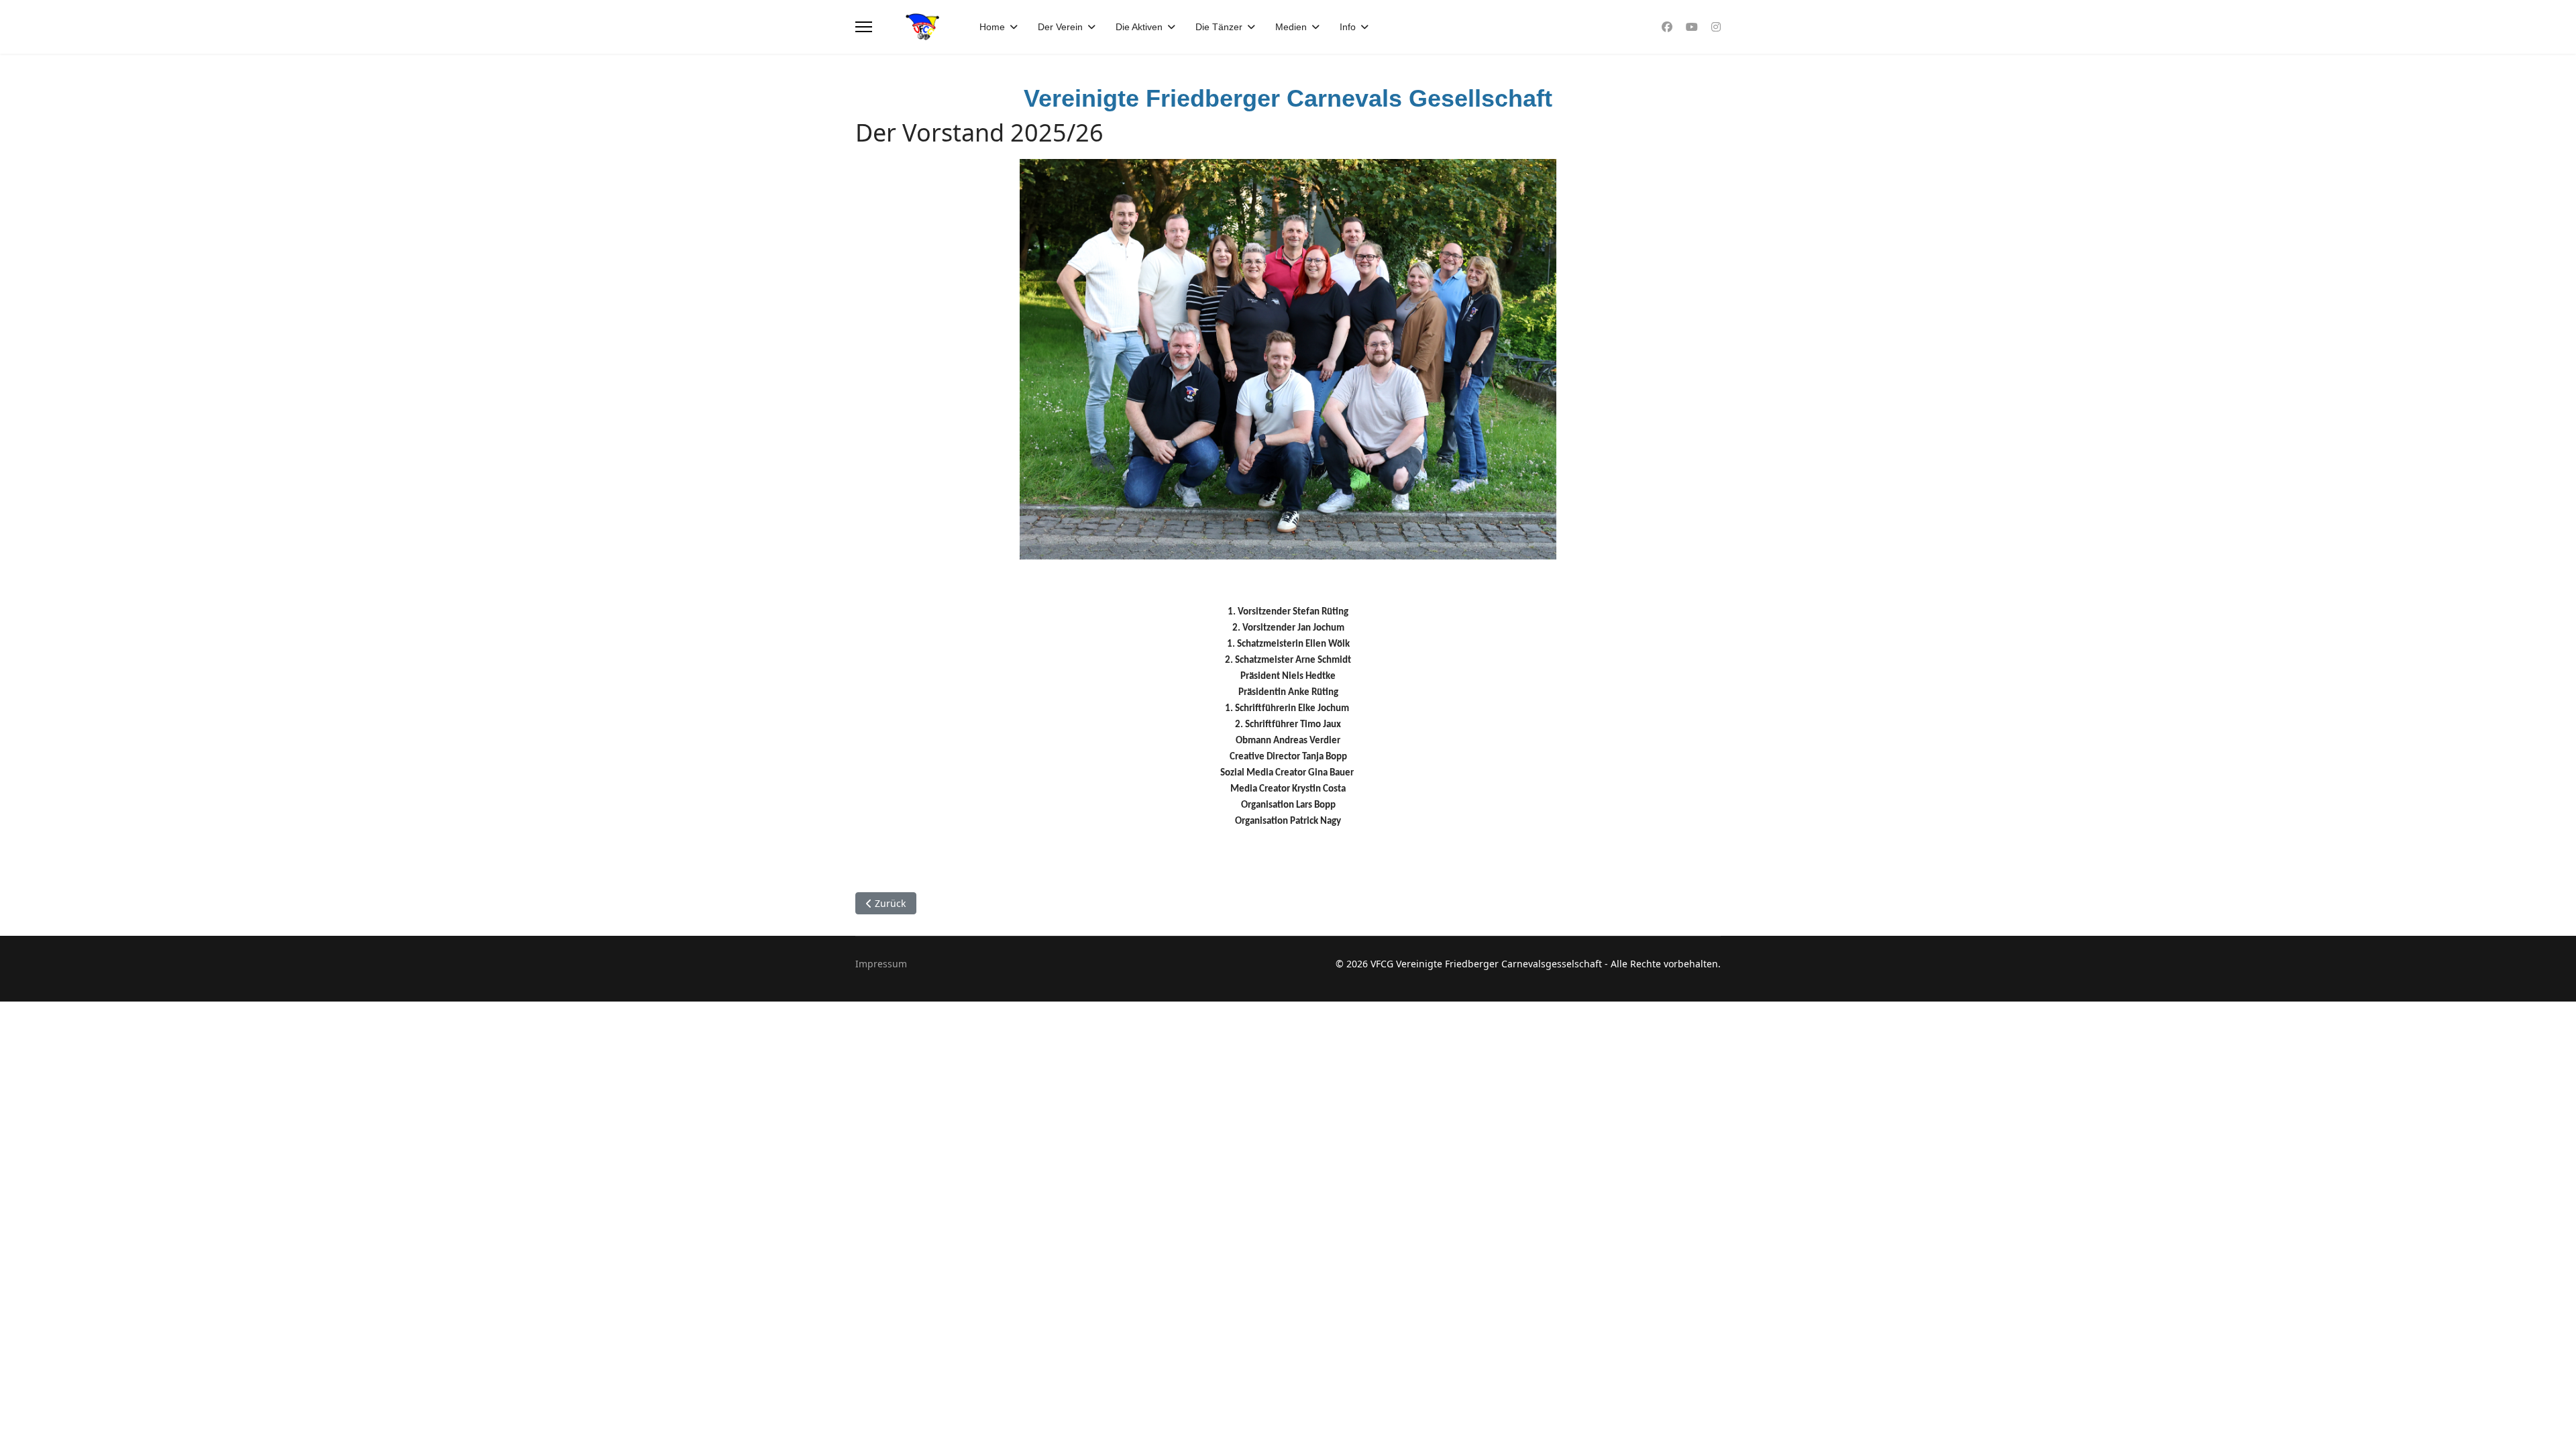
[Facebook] (1667, 27)
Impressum (881, 964)
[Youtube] (1692, 27)
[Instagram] (1716, 27)
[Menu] (864, 27)
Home (992, 27)
